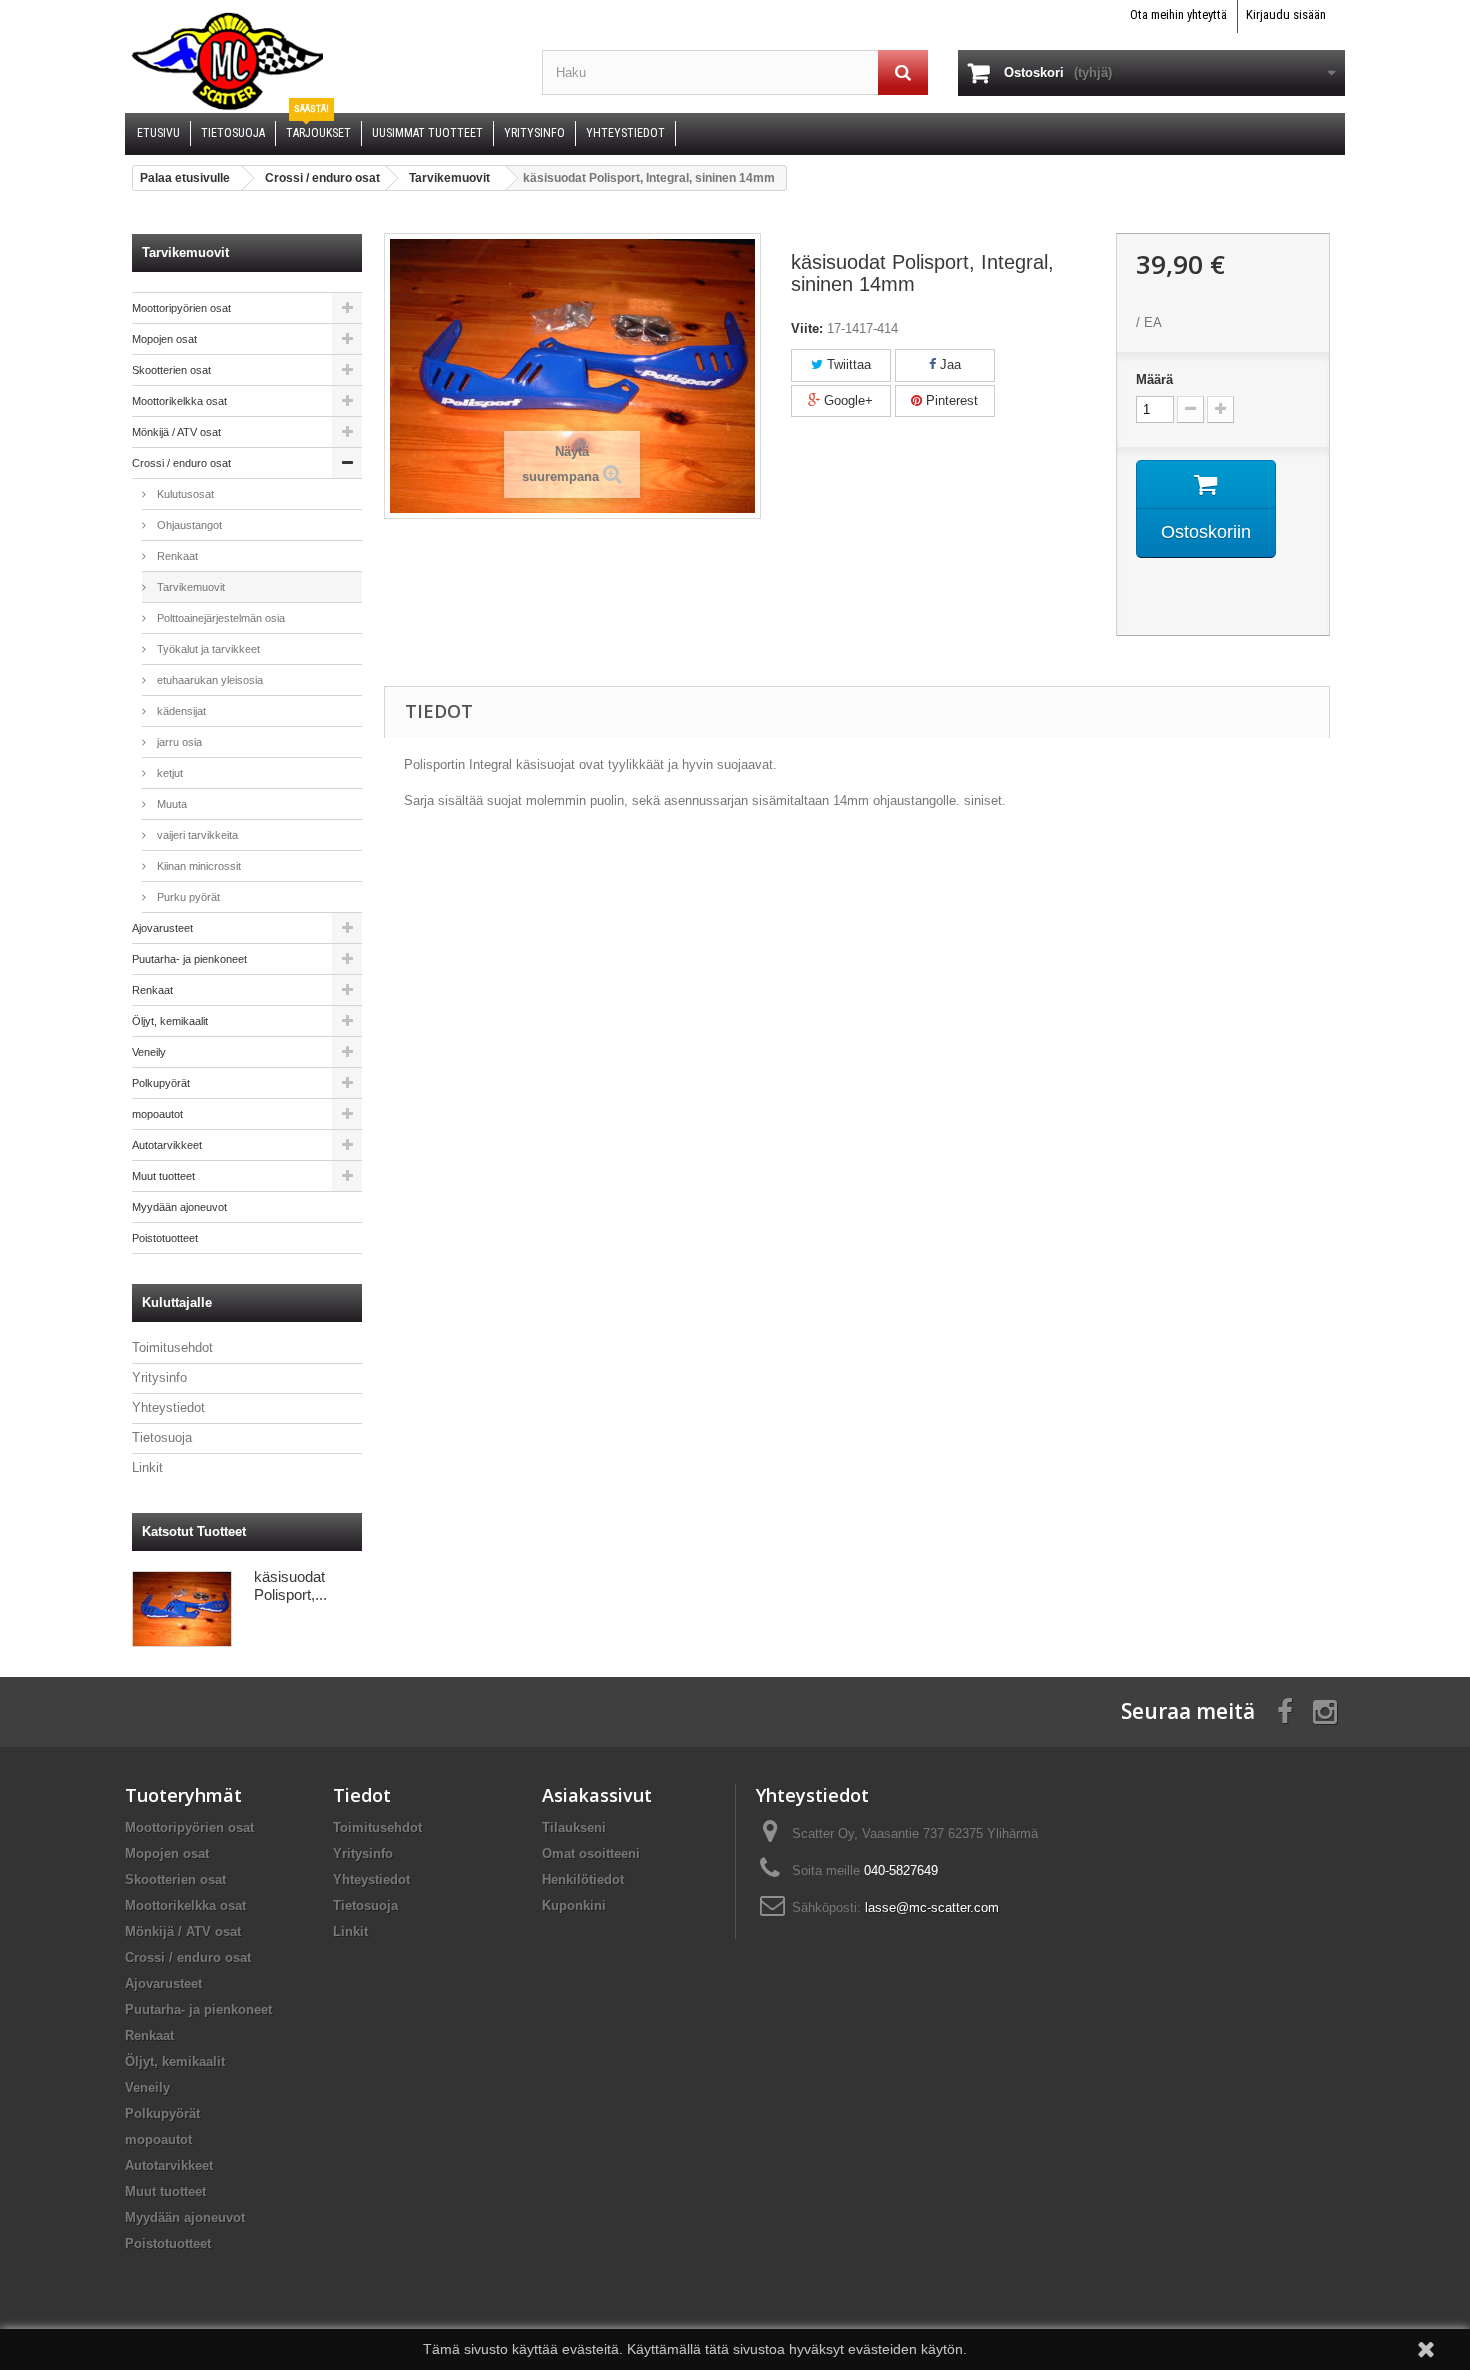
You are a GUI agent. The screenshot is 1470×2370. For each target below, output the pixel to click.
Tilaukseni (574, 1827)
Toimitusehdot (172, 1347)
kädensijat (180, 711)
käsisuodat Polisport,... (290, 1585)
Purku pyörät (187, 897)
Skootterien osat (171, 370)
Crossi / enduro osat (181, 463)
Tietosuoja (162, 1437)
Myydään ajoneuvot (179, 1207)
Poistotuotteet (165, 1238)
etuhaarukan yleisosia (208, 680)
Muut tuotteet (163, 1176)
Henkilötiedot (583, 1879)
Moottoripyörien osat (181, 308)
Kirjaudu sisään (1286, 14)
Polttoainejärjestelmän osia (219, 618)
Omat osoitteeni (591, 1853)
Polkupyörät (161, 1083)
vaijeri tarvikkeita (196, 835)
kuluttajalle (177, 1302)
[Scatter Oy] (318, 60)
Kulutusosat (184, 494)
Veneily (149, 1052)
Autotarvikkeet (167, 1145)
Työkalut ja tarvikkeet (207, 649)
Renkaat (176, 556)
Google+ (846, 400)
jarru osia (178, 742)
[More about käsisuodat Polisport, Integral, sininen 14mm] (182, 1609)
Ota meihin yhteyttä (1178, 14)
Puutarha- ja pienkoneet (189, 959)
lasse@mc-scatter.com (932, 1907)
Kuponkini (574, 1905)
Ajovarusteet (162, 928)
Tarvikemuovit (189, 587)
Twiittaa (847, 364)
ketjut (168, 773)
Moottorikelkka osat (179, 401)
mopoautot (157, 1114)
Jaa (948, 364)
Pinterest (950, 400)
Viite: (807, 328)
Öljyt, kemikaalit (170, 1021)
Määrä (1154, 379)
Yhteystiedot (168, 1407)
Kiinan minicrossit (197, 866)
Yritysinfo (159, 1377)
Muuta (170, 804)
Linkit (147, 1467)
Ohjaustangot (188, 525)
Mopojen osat (164, 339)
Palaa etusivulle (185, 178)
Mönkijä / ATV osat (176, 432)
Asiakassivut (597, 1795)
